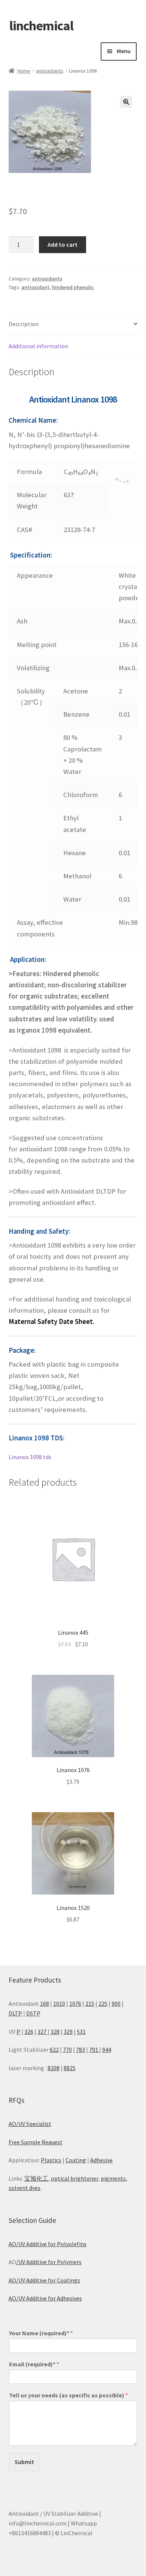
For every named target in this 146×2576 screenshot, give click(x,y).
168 (45, 2004)
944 (107, 2050)
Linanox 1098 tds (30, 1457)
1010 (59, 2004)
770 (67, 2050)
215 (90, 2004)
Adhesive (101, 2160)
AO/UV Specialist (30, 2124)
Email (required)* (34, 2364)
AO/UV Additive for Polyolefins (48, 2244)
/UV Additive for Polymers (49, 2262)
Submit (24, 2462)
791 (94, 2050)
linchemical (41, 26)
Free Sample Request (36, 2142)
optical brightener (74, 2178)
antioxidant (35, 287)
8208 (54, 2068)
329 (68, 2032)
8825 (70, 2068)
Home (24, 71)
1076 (75, 2004)
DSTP (33, 2013)
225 (103, 2004)
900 (116, 2004)
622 (54, 2050)
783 (80, 2050)
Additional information (38, 346)
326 (29, 2032)
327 (42, 2032)
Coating (76, 2160)
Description (24, 324)
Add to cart (63, 244)
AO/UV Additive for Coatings (44, 2280)
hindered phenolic (73, 287)
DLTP (15, 2013)
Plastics (51, 2160)
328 (55, 2032)
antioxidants (50, 71)
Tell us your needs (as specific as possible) (69, 2395)
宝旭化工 (36, 2178)
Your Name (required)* (41, 2333)
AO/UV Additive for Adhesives (45, 2298)
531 (81, 2032)
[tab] (73, 324)
